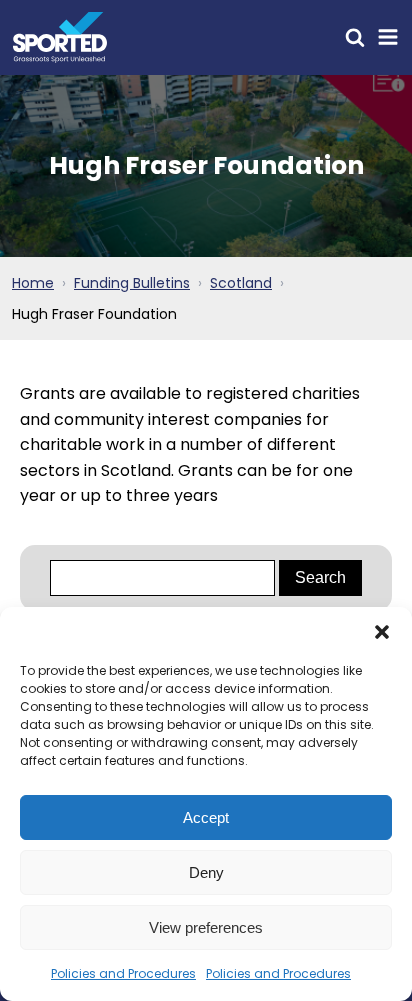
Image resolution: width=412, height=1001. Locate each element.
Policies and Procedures (123, 973)
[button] (382, 632)
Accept (206, 817)
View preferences (206, 927)
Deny (206, 872)
